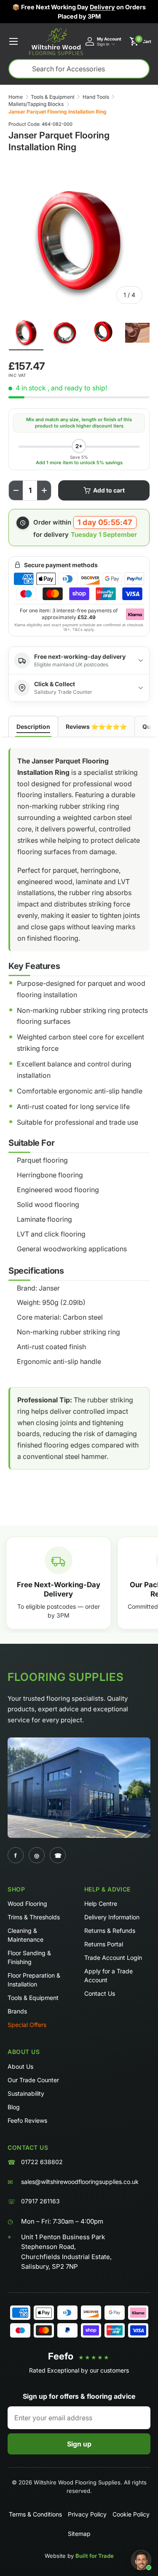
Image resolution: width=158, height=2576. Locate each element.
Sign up (79, 2444)
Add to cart (109, 490)
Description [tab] (33, 727)
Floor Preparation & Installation (34, 1980)
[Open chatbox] (141, 2560)
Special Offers (27, 2025)
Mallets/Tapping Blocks (36, 104)
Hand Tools (96, 97)
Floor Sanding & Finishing (29, 1957)
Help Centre (101, 1904)
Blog (14, 2107)
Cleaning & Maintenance (25, 1935)
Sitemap (79, 2534)
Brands (17, 2011)
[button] (140, 41)
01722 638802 (42, 2162)
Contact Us (100, 1993)
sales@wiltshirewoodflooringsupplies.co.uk (80, 2182)
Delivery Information (112, 1917)
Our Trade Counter (33, 2080)
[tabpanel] (79, 1116)
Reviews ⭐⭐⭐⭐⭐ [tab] (96, 727)
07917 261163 (40, 2201)
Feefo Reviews (27, 2120)
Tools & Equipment (53, 97)
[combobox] (79, 69)
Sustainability (26, 2093)
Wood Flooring (27, 1904)
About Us (20, 2066)
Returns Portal (104, 1944)
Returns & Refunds (110, 1931)
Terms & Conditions (35, 2514)
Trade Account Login (113, 1958)
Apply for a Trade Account (108, 1975)
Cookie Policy (131, 2514)
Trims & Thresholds (34, 1917)
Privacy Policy (87, 2514)
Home (16, 97)
